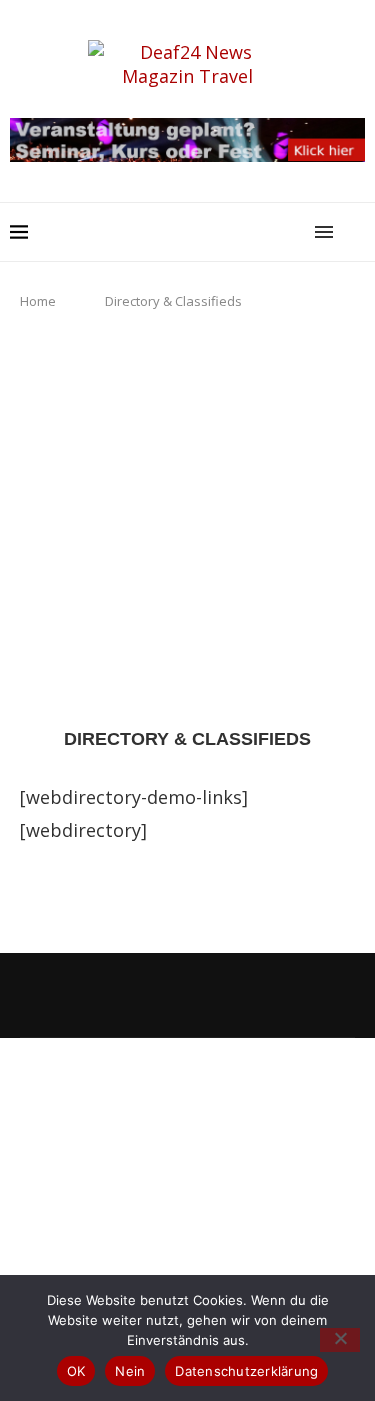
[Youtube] (188, 993)
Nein (130, 1371)
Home (38, 301)
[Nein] (340, 1340)
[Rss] (242, 993)
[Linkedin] (161, 993)
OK (76, 1371)
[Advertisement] (187, 519)
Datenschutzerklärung (246, 1371)
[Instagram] (134, 993)
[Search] (355, 232)
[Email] (215, 993)
